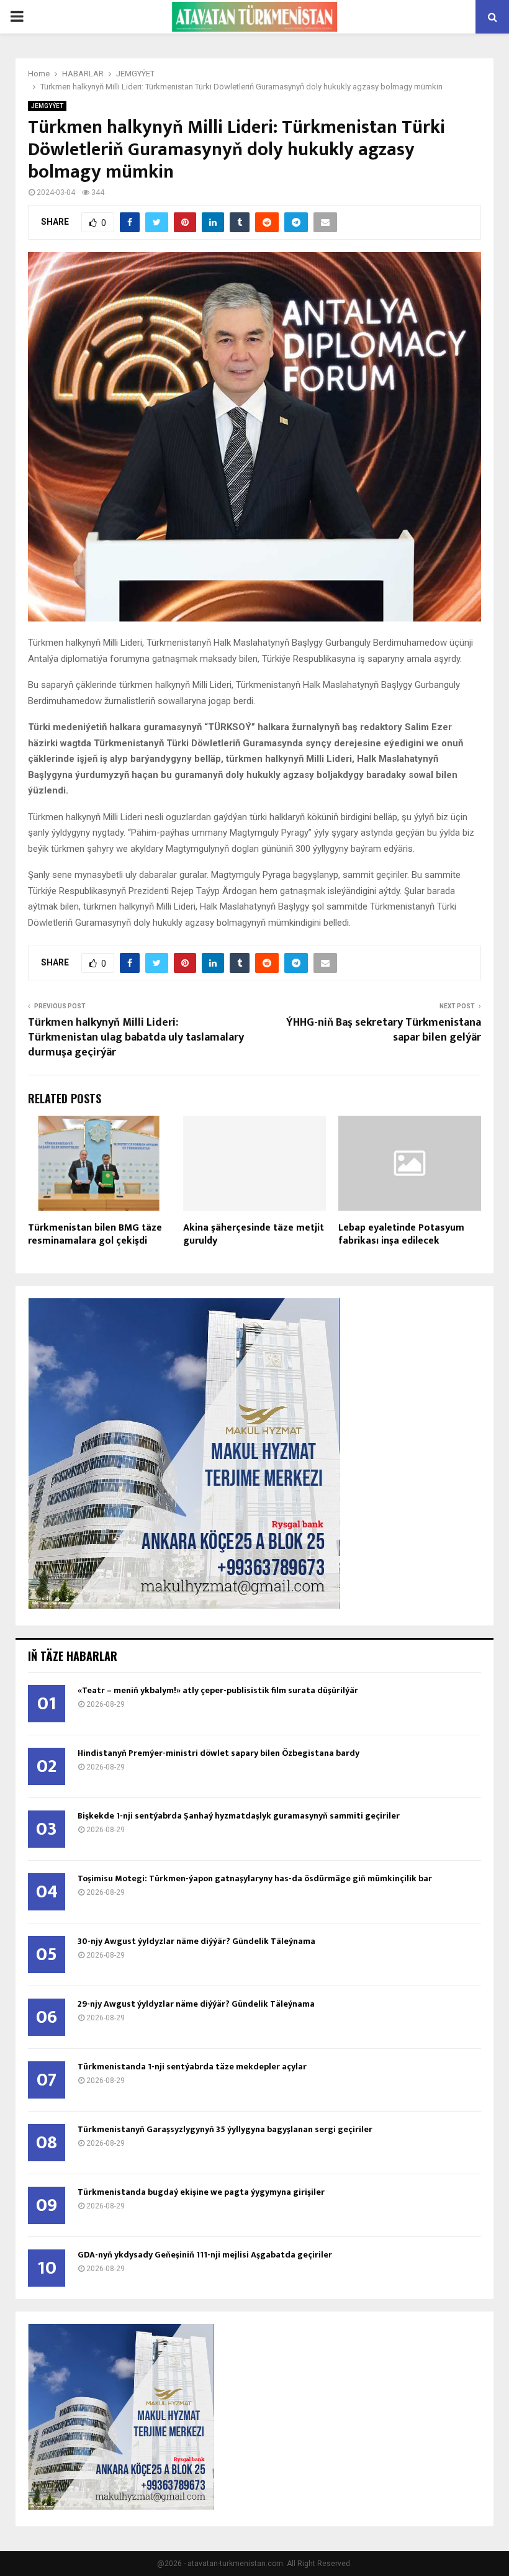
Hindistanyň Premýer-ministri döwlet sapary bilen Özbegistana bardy (218, 1753)
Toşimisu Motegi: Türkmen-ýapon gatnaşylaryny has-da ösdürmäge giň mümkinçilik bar (255, 1878)
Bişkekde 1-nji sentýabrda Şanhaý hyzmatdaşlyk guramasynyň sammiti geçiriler (239, 1816)
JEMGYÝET (47, 106)
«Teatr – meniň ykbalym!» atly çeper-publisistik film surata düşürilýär (218, 1690)
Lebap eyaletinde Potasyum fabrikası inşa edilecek (401, 1234)
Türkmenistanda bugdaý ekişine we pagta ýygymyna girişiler (201, 2192)
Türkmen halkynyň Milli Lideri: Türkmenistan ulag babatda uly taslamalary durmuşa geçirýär (136, 1037)
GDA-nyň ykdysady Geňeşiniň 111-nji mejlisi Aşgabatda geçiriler (205, 2255)
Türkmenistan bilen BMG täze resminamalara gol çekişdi (95, 1234)
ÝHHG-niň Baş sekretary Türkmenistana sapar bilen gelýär (384, 1030)
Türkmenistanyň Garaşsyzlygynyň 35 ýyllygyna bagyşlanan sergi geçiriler (225, 2129)
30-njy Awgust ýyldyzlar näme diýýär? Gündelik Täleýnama (196, 1941)
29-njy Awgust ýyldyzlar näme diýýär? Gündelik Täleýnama (196, 2004)
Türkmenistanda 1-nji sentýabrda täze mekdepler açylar (192, 2067)
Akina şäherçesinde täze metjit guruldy (254, 1234)
